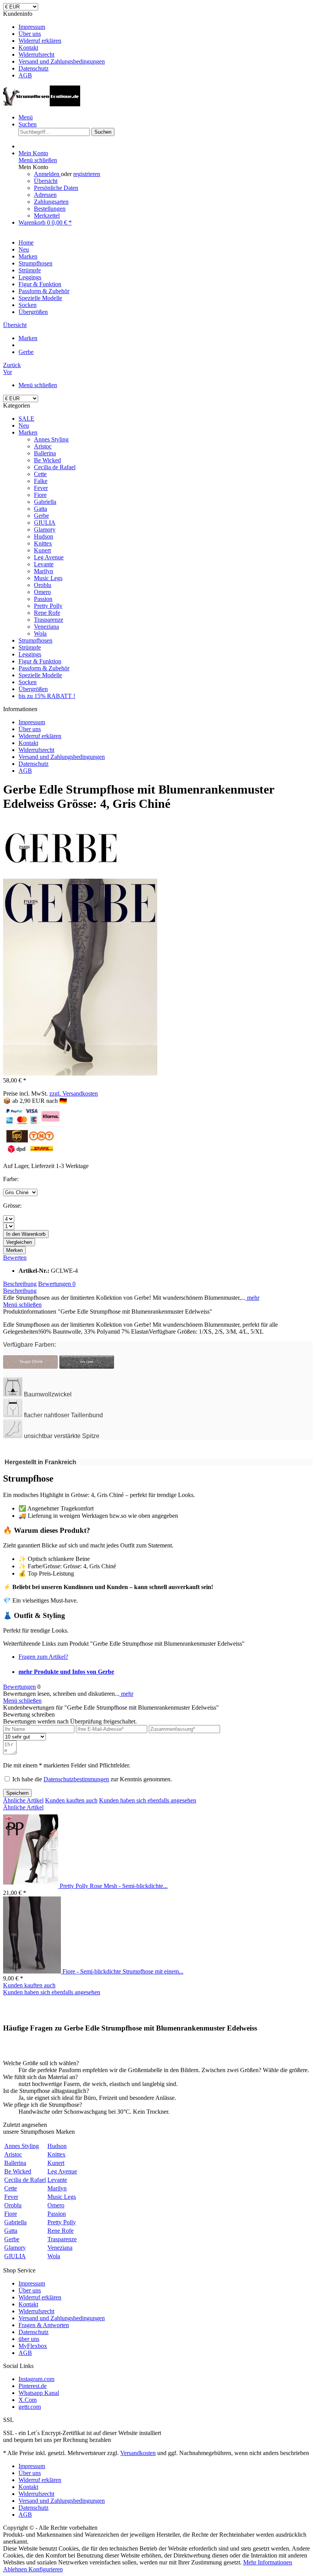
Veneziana (46, 627)
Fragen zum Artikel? (43, 1657)
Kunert (42, 550)
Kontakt (28, 48)
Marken (28, 432)
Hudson (44, 536)
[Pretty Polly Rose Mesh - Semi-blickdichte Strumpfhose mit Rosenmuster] (31, 1886)
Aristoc (43, 446)
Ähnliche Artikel (23, 1800)
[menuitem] (166, 27)
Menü (26, 117)
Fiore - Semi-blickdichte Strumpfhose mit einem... (123, 1971)
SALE (26, 419)
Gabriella (45, 502)
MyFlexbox (33, 2346)
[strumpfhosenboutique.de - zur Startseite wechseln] (42, 104)
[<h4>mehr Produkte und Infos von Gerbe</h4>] (61, 875)
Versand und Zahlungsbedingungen (62, 61)
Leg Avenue (49, 557)
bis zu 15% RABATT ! (47, 696)
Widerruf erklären (40, 41)
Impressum (32, 27)
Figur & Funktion (40, 661)
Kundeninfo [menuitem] (54, 44)
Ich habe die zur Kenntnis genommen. (92, 1779)
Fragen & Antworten (44, 2325)
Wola (40, 634)
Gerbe (41, 516)
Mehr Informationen (268, 2562)
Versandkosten (138, 2453)
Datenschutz (34, 68)
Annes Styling (51, 439)
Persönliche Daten (56, 188)
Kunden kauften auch (71, 1800)
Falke (41, 481)
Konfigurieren (46, 2569)
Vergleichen (19, 1242)
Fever (41, 488)
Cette (40, 474)
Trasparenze (49, 620)
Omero (42, 592)
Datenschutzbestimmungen (76, 1779)
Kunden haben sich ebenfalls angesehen (148, 1800)
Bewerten (15, 1258)
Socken (28, 682)
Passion (43, 599)
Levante (44, 564)
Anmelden (47, 174)
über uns (29, 2339)
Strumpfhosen (35, 640)
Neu (24, 425)
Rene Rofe (47, 613)
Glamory (45, 529)
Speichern (17, 1793)
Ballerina (45, 453)
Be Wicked (47, 460)
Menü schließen (38, 160)
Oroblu (43, 585)
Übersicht (46, 181)
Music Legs (48, 578)
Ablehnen (16, 2569)
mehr (252, 1298)
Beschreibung (20, 1284)
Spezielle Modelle (40, 675)
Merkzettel (47, 216)
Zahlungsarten (51, 202)
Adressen (45, 195)
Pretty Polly (48, 606)
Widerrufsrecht (36, 55)
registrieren (87, 174)
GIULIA (45, 523)
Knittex (43, 543)
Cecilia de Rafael (55, 467)
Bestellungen (50, 209)
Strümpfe (30, 647)
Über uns (30, 34)
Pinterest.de (33, 2386)
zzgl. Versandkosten (74, 1093)
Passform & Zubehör (44, 668)
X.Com (28, 2400)
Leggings (30, 654)
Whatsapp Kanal (39, 2393)
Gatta (40, 509)
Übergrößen (33, 689)
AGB (25, 75)
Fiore (40, 495)
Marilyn (44, 571)
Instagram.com (36, 2379)
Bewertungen (57, 1284)
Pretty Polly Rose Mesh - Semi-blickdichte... (114, 1886)
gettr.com (30, 2407)
